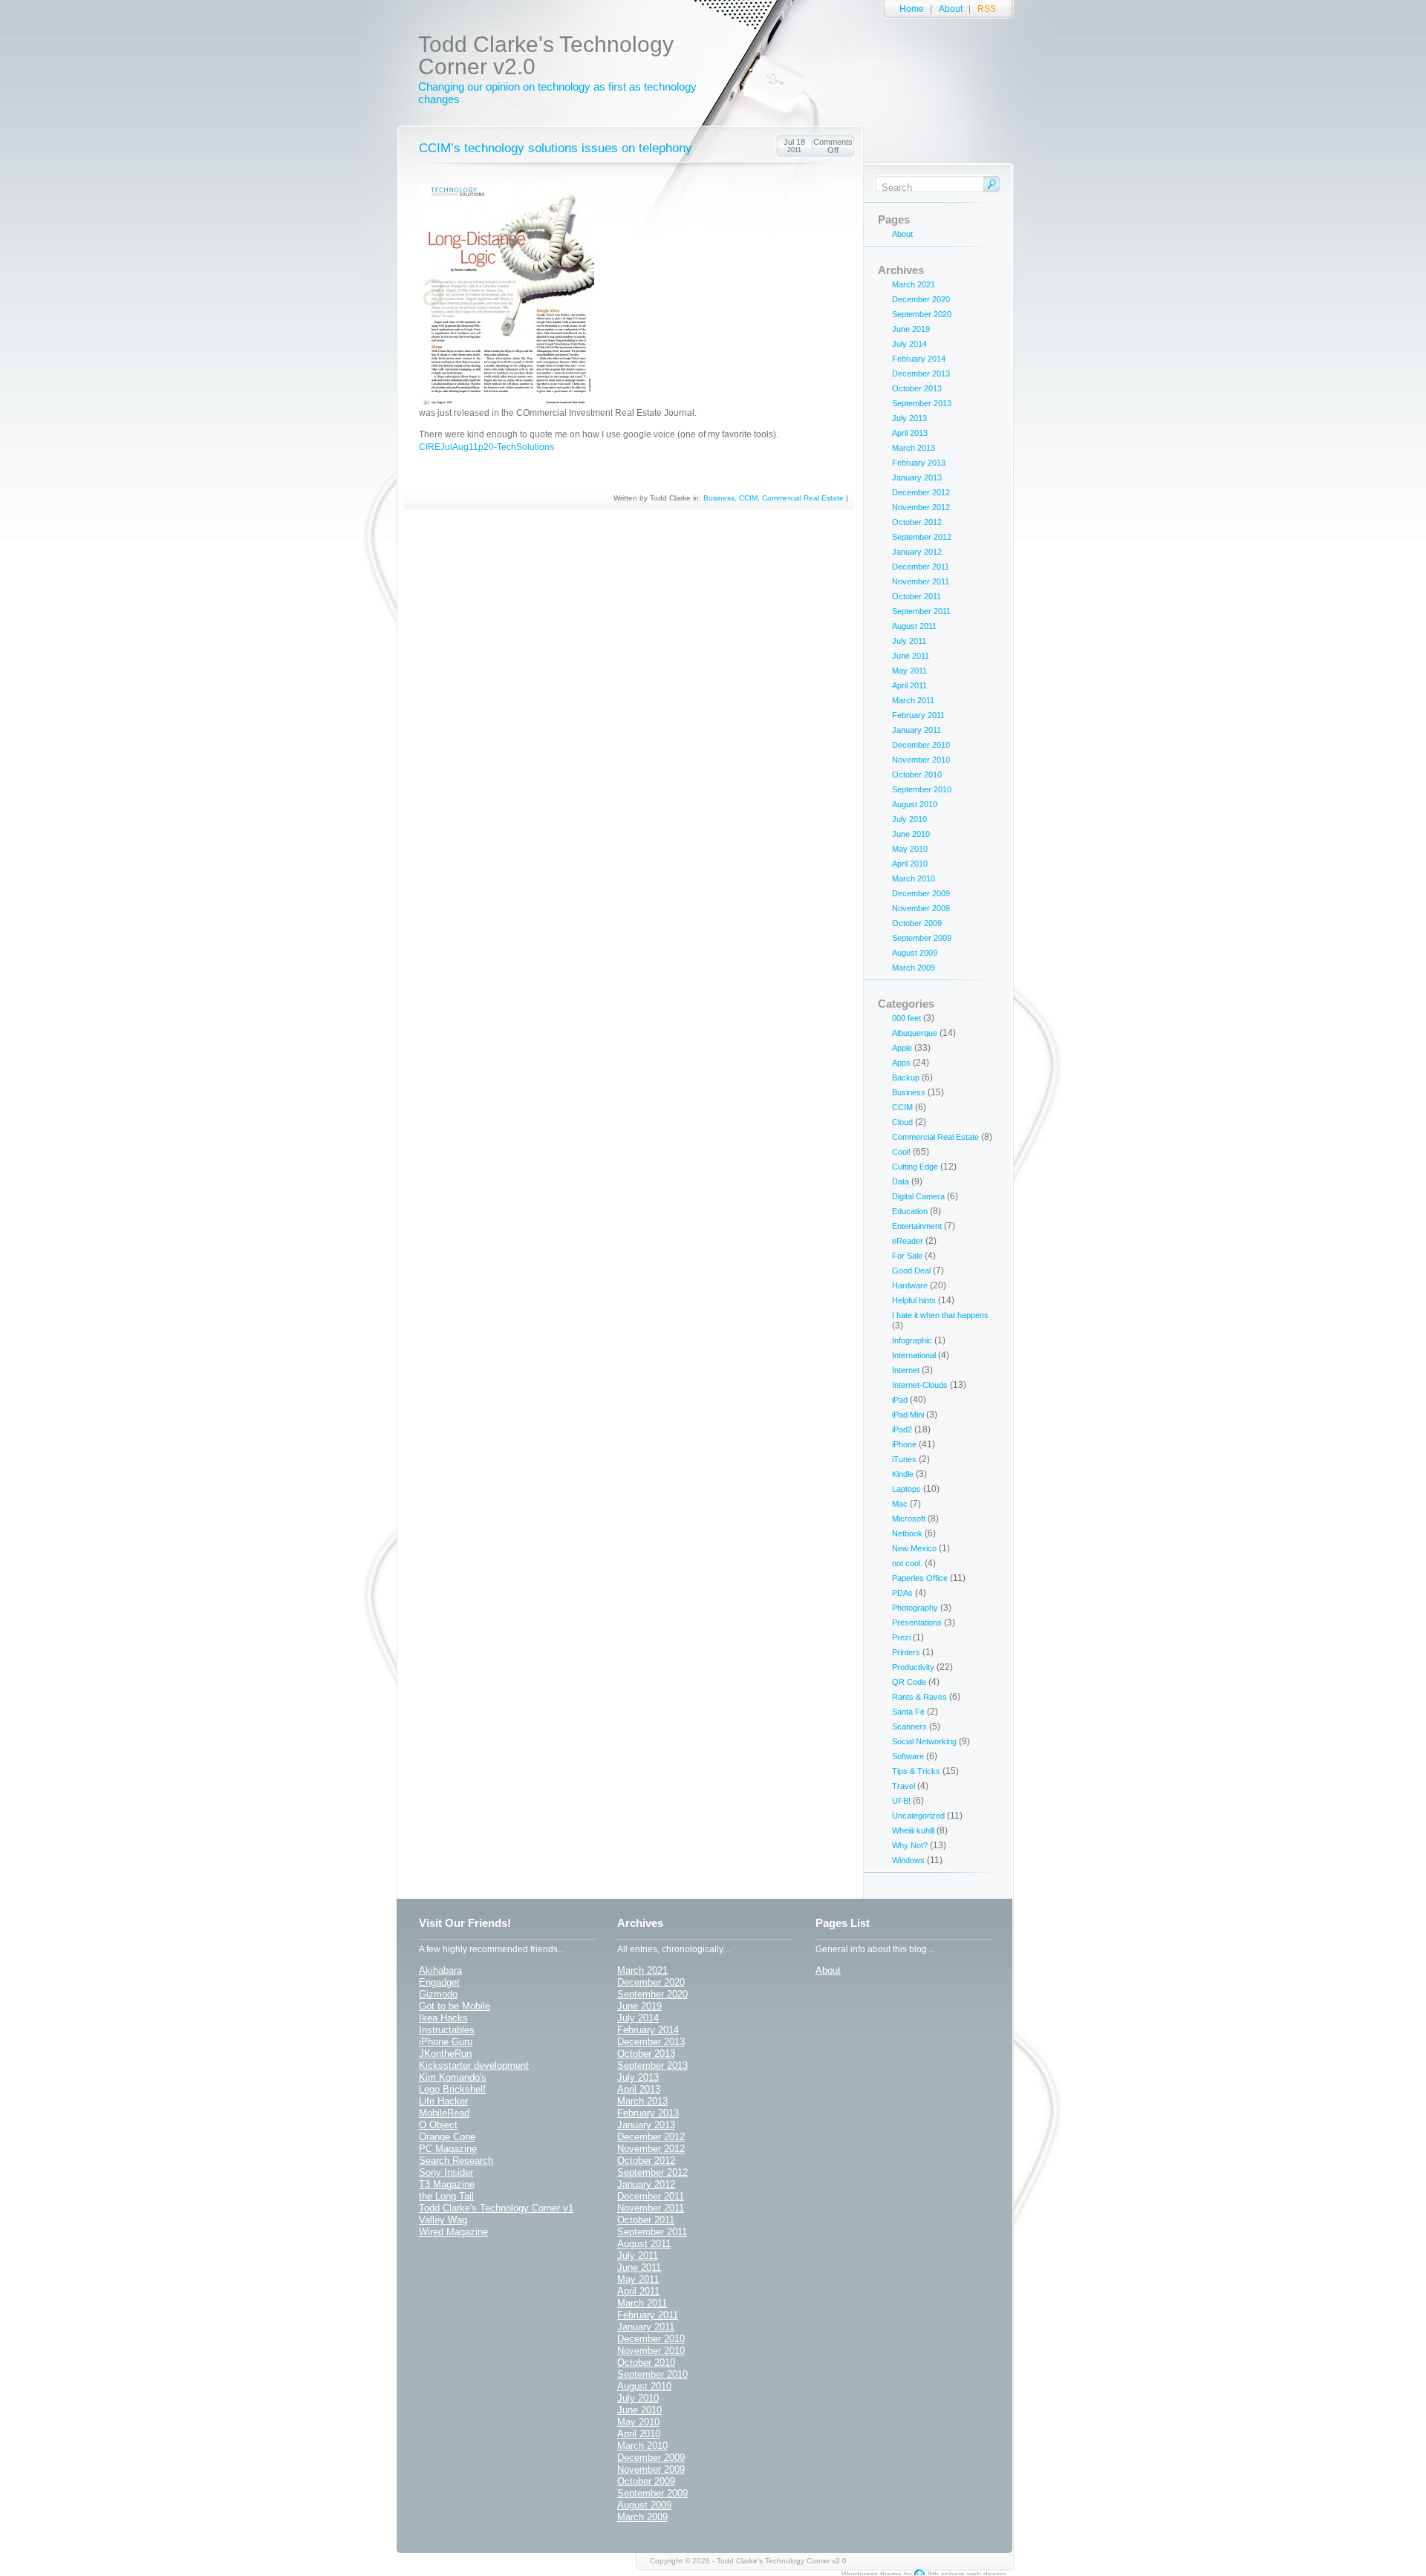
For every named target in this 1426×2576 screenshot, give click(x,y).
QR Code (909, 1682)
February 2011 (918, 715)
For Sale (907, 1256)
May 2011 (909, 671)
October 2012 (917, 522)
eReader (908, 1241)
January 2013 (917, 477)
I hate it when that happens (940, 1315)
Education (910, 1211)
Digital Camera (918, 1196)
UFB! (901, 1801)
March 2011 (913, 700)
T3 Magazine (447, 2184)
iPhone (904, 1444)
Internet (906, 1370)
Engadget (439, 1982)
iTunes (904, 1459)
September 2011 (921, 611)
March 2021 (914, 284)
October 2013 (917, 388)
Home (912, 9)
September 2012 (922, 537)
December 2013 (921, 374)
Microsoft (909, 1519)
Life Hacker (443, 2101)
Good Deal (911, 1271)
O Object (438, 2125)
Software (908, 1756)
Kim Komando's (453, 2077)
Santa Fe (908, 1712)
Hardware (910, 1285)
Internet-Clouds (920, 1385)
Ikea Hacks (443, 2018)
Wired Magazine (453, 2232)
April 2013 (910, 433)
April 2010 (910, 864)
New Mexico (914, 1548)
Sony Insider (446, 2172)
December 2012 (921, 492)
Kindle (903, 1474)
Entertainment (917, 1226)
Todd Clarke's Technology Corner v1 (496, 2208)
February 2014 (919, 359)
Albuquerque (915, 1033)
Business (719, 498)
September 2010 (922, 789)
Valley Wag (443, 2220)
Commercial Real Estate (803, 498)
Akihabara (440, 1970)
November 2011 (921, 581)
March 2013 (914, 448)
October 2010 (917, 775)
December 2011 (921, 567)
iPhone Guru (446, 2042)
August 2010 (915, 804)
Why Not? (910, 1845)
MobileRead (444, 2113)
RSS (987, 9)
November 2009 (921, 908)
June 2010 (911, 834)
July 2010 (909, 819)
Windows (908, 1860)
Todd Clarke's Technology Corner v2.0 (546, 55)
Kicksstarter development (474, 2065)
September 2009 (922, 938)
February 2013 (919, 463)
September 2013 (922, 403)
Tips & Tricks (916, 1771)
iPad (900, 1400)
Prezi (901, 1637)
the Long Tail (446, 2196)
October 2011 (917, 596)
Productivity (913, 1667)
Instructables (447, 2030)
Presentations (917, 1623)
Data (901, 1181)
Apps (901, 1063)
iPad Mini (908, 1415)
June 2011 (911, 656)
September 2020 (922, 314)
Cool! (901, 1152)
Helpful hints (914, 1300)
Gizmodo (438, 1994)
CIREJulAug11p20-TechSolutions (486, 447)
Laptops (906, 1489)
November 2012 (921, 507)
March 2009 (914, 968)
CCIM (748, 498)
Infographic (912, 1340)
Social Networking (924, 1741)
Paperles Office (920, 1578)
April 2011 (909, 685)
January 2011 (917, 730)
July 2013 (909, 418)
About (951, 9)
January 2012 (917, 552)
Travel (904, 1786)
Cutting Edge (915, 1167)
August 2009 (915, 953)
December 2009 (921, 893)
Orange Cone (447, 2137)
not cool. (907, 1563)
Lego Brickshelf (452, 2089)
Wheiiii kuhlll (913, 1830)
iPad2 (902, 1429)
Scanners (909, 1726)
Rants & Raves (919, 1697)
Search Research (456, 2161)
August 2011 (914, 626)
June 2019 (911, 329)
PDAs (902, 1593)
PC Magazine (448, 2149)
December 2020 (921, 299)
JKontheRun (445, 2054)
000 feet (906, 1018)
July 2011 (909, 641)
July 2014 (909, 344)
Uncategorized (918, 1816)
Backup (906, 1077)
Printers (906, 1652)
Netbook (907, 1533)
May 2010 (910, 849)
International (914, 1355)
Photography (915, 1608)
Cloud (902, 1122)
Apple (902, 1048)
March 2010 (914, 878)
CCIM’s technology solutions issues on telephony (556, 148)
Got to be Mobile (455, 2006)
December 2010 (921, 745)
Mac (900, 1504)
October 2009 (917, 923)
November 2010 (921, 760)
